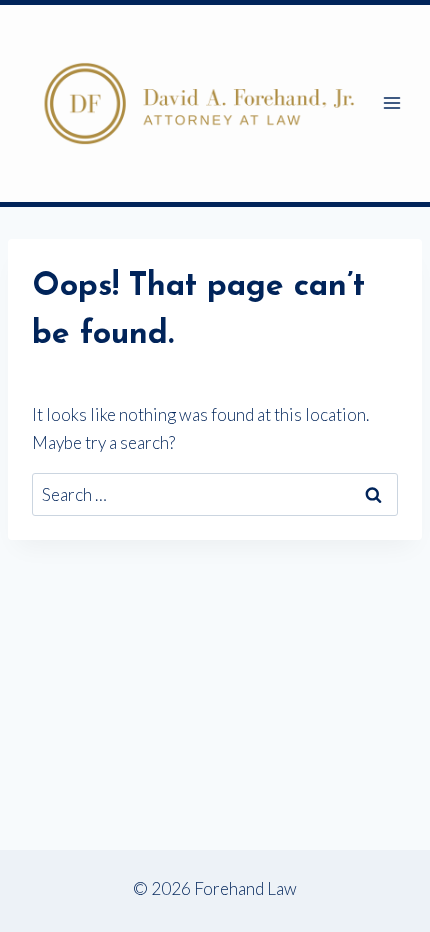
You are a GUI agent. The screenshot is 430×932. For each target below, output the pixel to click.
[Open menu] (392, 103)
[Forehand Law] (199, 103)
